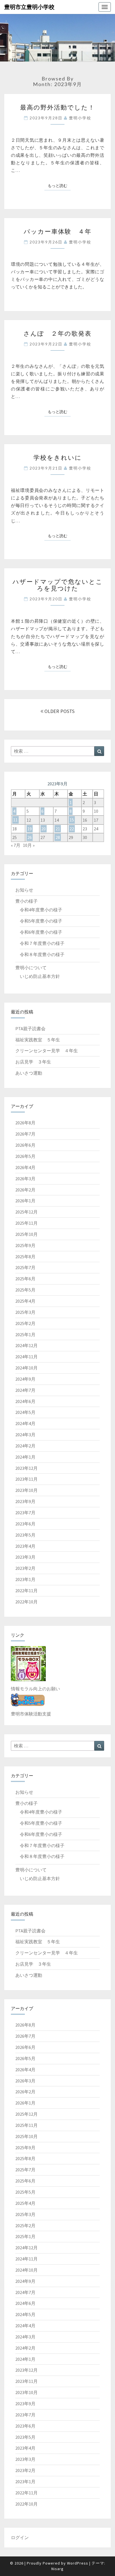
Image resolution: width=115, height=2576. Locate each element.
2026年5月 (25, 1156)
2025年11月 (27, 1223)
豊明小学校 (80, 118)
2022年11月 (27, 1591)
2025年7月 (25, 1267)
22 (72, 829)
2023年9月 (25, 1501)
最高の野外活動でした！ (57, 107)
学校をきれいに (58, 457)
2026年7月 (25, 1134)
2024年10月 (27, 1368)
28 (58, 837)
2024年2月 (25, 1446)
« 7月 (16, 845)
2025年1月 (25, 1335)
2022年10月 (27, 1602)
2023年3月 (25, 1557)
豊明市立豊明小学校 (29, 7)
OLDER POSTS (59, 711)
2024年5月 (25, 1412)
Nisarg (57, 2569)
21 (58, 829)
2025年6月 (25, 1279)
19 (30, 829)
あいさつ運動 (29, 1073)
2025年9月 (25, 1245)
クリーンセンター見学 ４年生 (47, 1051)
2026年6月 (25, 1145)
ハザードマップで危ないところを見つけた (58, 585)
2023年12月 (27, 1468)
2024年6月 (25, 1401)
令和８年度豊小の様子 (42, 954)
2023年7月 (25, 1513)
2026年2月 (25, 1190)
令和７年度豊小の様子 (42, 943)
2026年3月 (25, 1179)
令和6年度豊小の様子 (41, 932)
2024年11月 (27, 1357)
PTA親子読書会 (30, 1028)
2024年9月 (25, 1379)
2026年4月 (25, 1167)
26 (30, 837)
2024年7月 (25, 1390)
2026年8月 (25, 1123)
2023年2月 (25, 1568)
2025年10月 (27, 1234)
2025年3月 (25, 1312)
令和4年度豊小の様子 (41, 910)
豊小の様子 (27, 901)
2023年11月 (27, 1479)
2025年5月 (25, 1290)
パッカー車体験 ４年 (58, 231)
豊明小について (31, 968)
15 (72, 820)
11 (15, 820)
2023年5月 (25, 1535)
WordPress (78, 2563)
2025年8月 (25, 1257)
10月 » (29, 845)
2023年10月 (27, 1490)
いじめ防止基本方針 (40, 976)
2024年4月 (25, 1423)
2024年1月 (25, 1457)
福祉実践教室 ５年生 (38, 1040)
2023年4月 (25, 1546)
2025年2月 (25, 1323)
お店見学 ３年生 (33, 1062)
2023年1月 (25, 1579)
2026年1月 (25, 1201)
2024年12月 (27, 1345)
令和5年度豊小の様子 (41, 921)
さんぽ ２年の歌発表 (57, 333)
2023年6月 (25, 1524)
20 (44, 829)
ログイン (20, 2537)
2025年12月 (27, 1212)
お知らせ (24, 890)
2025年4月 (25, 1301)
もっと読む (59, 185)
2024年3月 (25, 1435)
